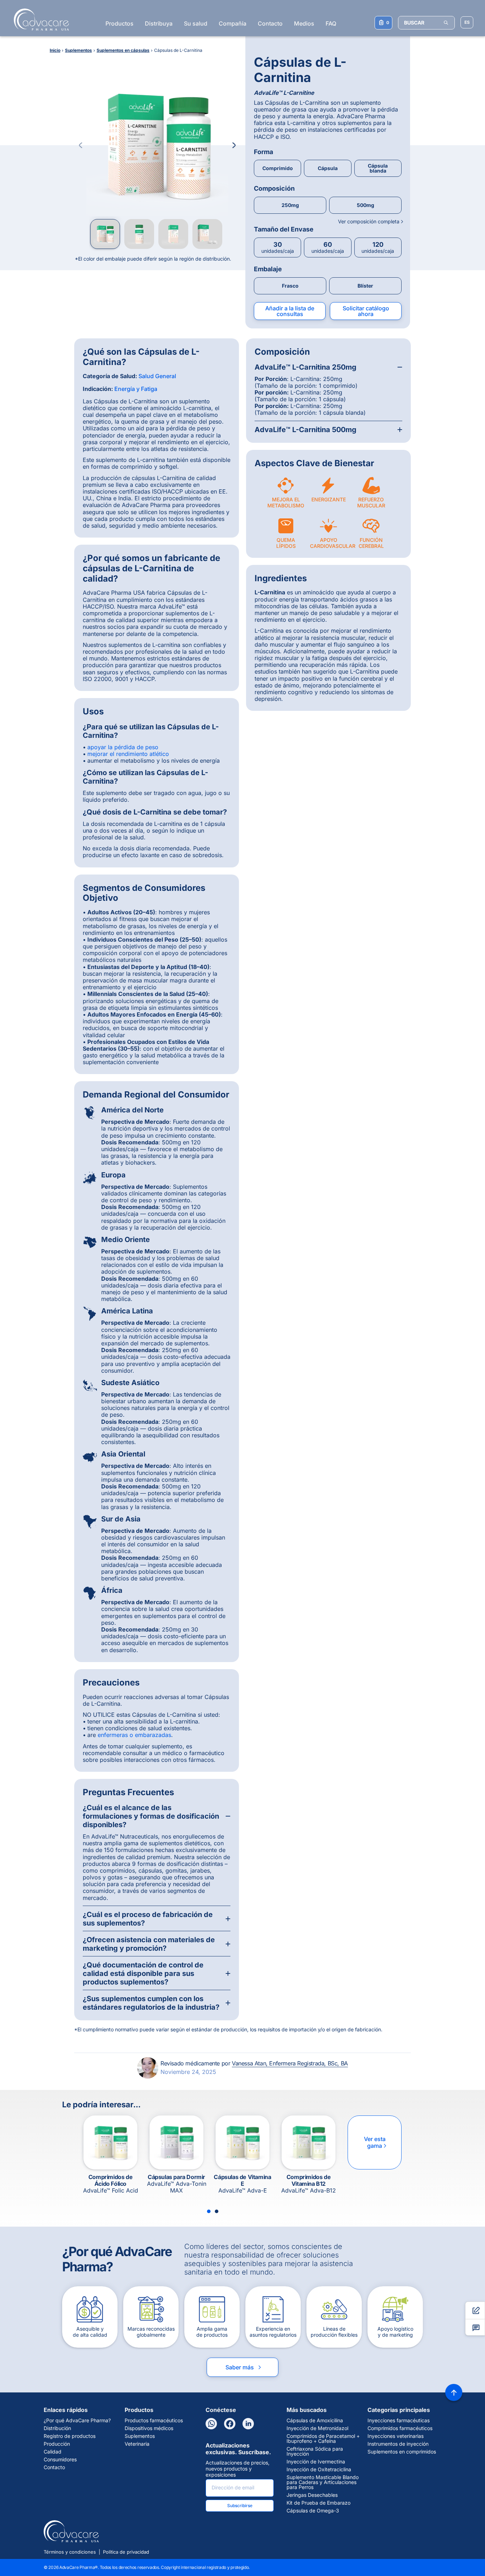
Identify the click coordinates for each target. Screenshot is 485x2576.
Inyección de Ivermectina (316, 2462)
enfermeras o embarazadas (134, 1735)
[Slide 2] (217, 2211)
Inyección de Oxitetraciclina (319, 2469)
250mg (290, 205)
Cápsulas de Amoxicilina (315, 2420)
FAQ (331, 23)
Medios (304, 23)
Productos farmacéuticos (154, 2420)
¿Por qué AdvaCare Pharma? (77, 2420)
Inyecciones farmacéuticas (399, 2420)
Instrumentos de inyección (398, 2444)
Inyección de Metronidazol (317, 2428)
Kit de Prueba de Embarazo (318, 2503)
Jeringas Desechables (312, 2495)
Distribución (57, 2428)
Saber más (244, 2367)
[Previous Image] (81, 145)
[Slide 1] (209, 2211)
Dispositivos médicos (149, 2428)
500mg (366, 205)
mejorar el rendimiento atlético (128, 754)
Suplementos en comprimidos (402, 2452)
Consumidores (60, 2460)
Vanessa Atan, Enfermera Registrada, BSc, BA (290, 2063)
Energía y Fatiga (136, 389)
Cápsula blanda (378, 168)
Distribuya (159, 23)
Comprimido (278, 168)
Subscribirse (240, 2506)
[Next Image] (234, 145)
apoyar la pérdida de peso (123, 747)
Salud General (157, 376)
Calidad (53, 2452)
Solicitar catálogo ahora (366, 311)
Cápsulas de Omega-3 (313, 2511)
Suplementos (140, 2436)
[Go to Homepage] (39, 20)
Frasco (290, 286)
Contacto (270, 23)
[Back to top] (454, 2392)
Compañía (233, 23)
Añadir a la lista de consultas (290, 311)
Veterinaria (137, 2444)
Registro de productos (70, 2436)
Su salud (196, 23)
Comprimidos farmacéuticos (400, 2428)
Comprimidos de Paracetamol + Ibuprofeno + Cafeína (323, 2439)
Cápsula (328, 168)
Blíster (365, 286)
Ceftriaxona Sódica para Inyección (315, 2451)
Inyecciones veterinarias (396, 2436)
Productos (119, 23)
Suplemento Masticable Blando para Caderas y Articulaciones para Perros (323, 2482)
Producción (57, 2444)
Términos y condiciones (70, 2552)
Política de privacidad (126, 2552)
